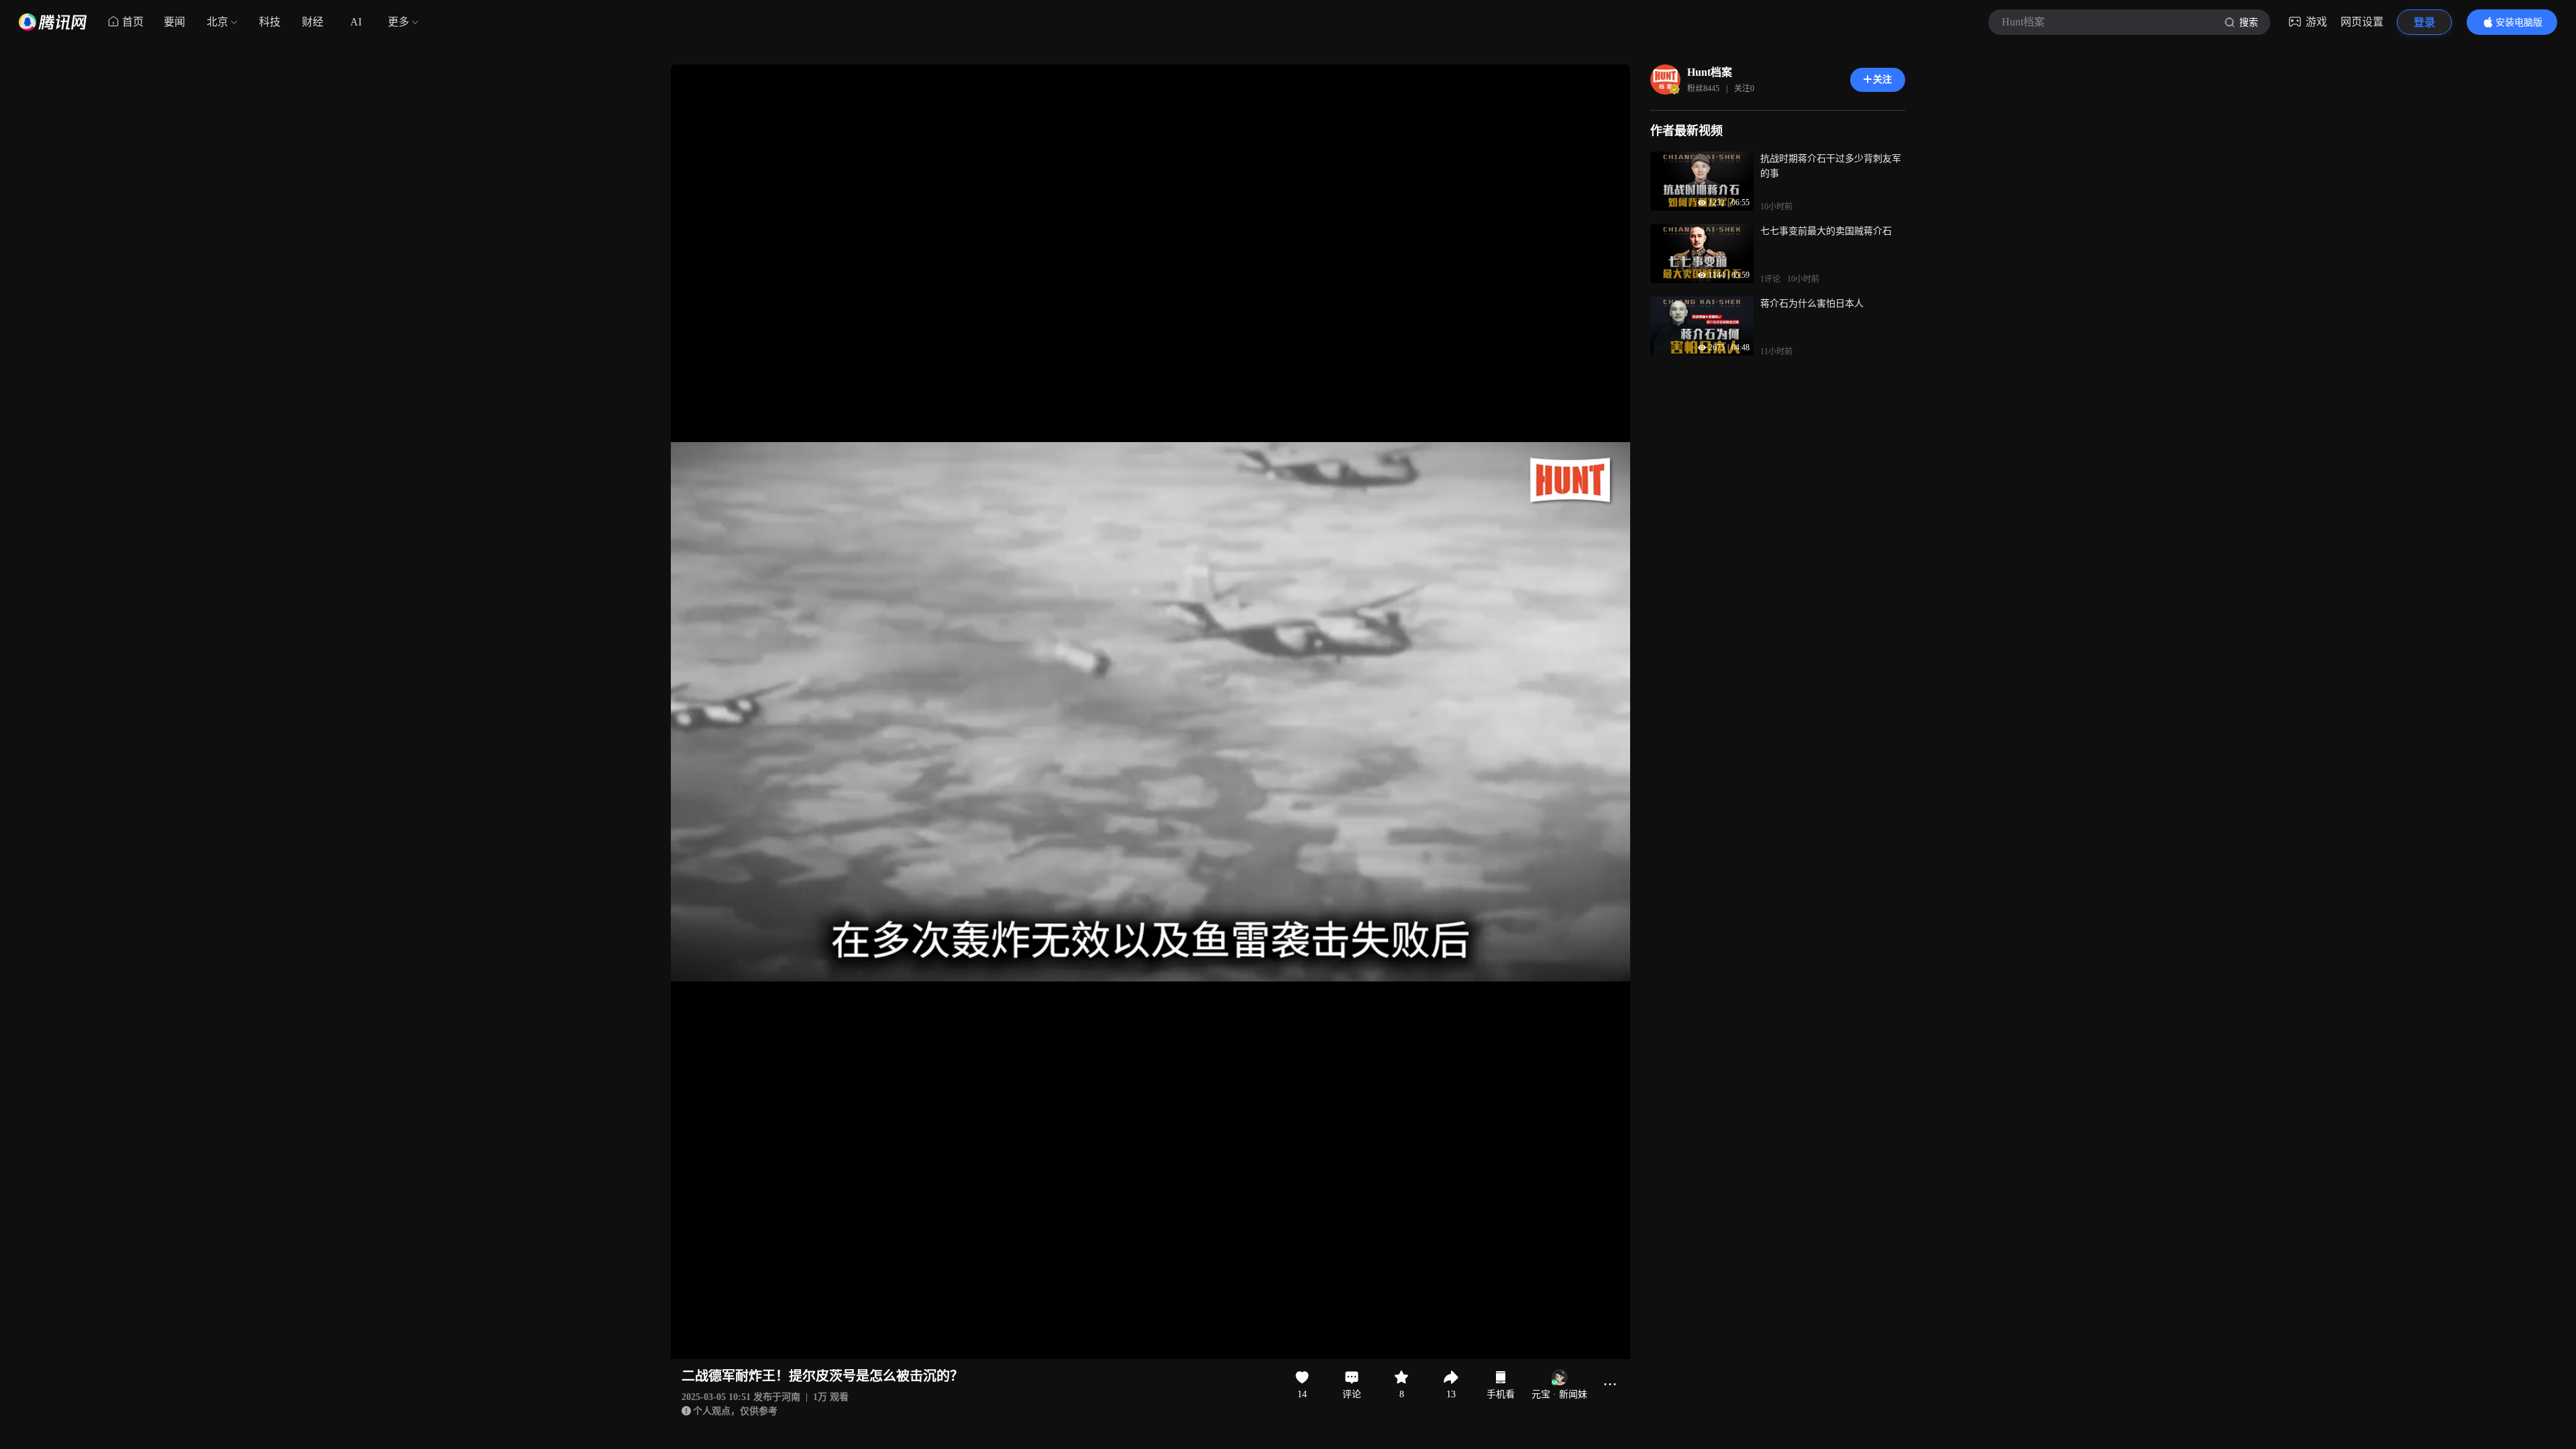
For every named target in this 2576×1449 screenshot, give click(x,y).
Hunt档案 (1710, 72)
